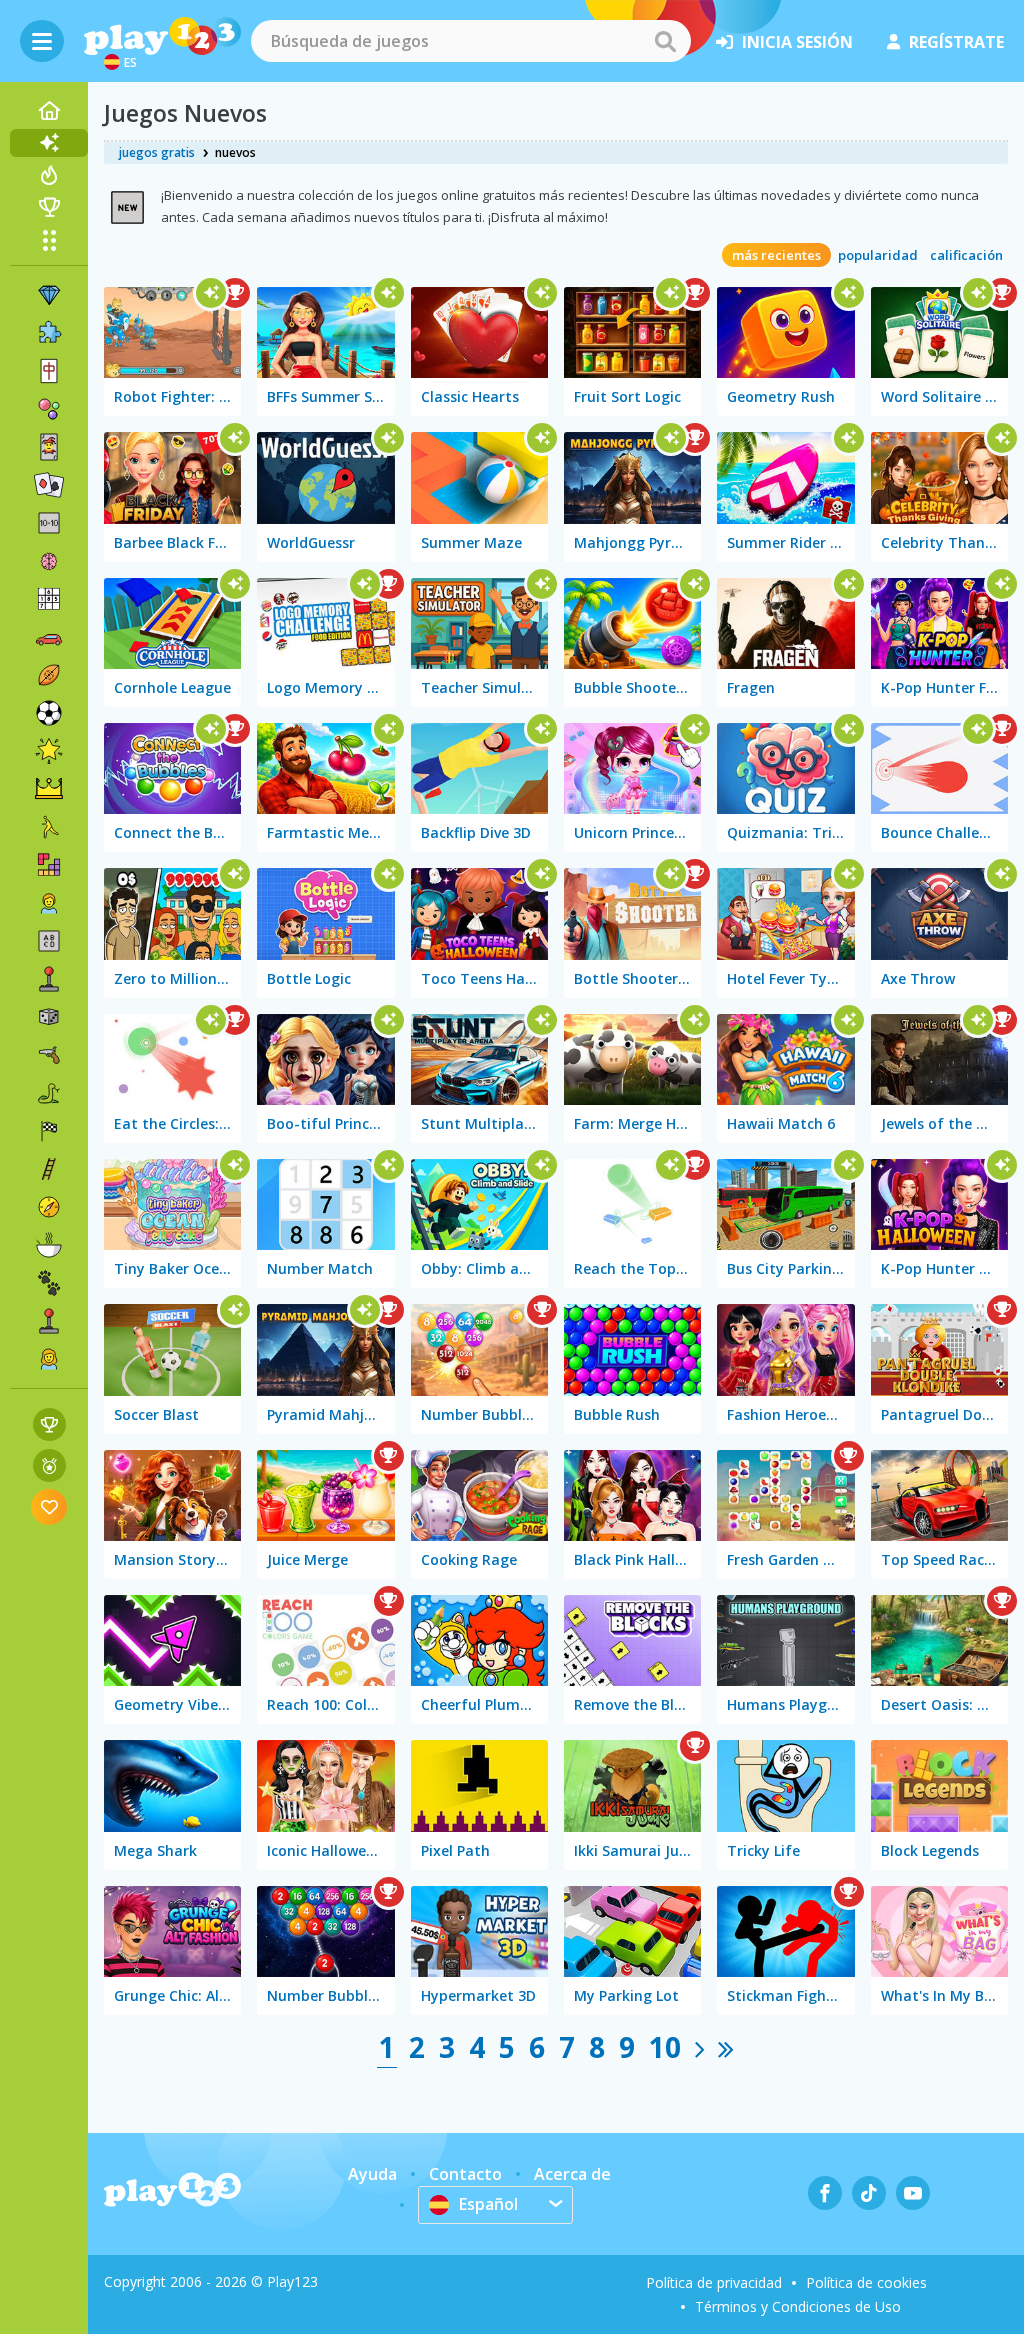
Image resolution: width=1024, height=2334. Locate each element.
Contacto (465, 2174)
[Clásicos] (49, 1093)
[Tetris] (49, 865)
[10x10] (49, 523)
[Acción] (49, 1055)
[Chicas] (49, 1359)
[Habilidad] (49, 1169)
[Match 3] (49, 295)
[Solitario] (49, 485)
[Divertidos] (49, 751)
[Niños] (49, 903)
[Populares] (49, 175)
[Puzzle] (49, 333)
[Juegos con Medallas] (49, 1465)
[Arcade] (49, 979)
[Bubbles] (49, 409)
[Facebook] (825, 2193)
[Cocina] (49, 1245)
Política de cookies (866, 2282)
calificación (966, 255)
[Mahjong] (49, 371)
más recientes (776, 255)
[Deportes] (49, 675)
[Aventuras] (49, 1207)
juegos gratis (157, 152)
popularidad (878, 255)
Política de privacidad (714, 2282)
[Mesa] (49, 1017)
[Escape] (49, 827)
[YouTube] (913, 2193)
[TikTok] (869, 2193)
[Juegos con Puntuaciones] (49, 1424)
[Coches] (49, 637)
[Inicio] (49, 111)
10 (665, 2047)
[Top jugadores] (49, 207)
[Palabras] (49, 941)
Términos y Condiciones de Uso (798, 2306)
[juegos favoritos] (49, 1506)
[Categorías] (49, 240)
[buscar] (665, 41)
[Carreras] (49, 1131)
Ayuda (372, 2174)
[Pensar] (49, 561)
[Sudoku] (49, 599)
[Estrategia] (49, 789)
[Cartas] (49, 447)
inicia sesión (797, 42)
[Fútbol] (49, 713)
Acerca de (572, 2174)
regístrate (956, 42)
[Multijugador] (49, 1321)
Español (488, 2204)
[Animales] (49, 1283)
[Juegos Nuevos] (49, 143)
